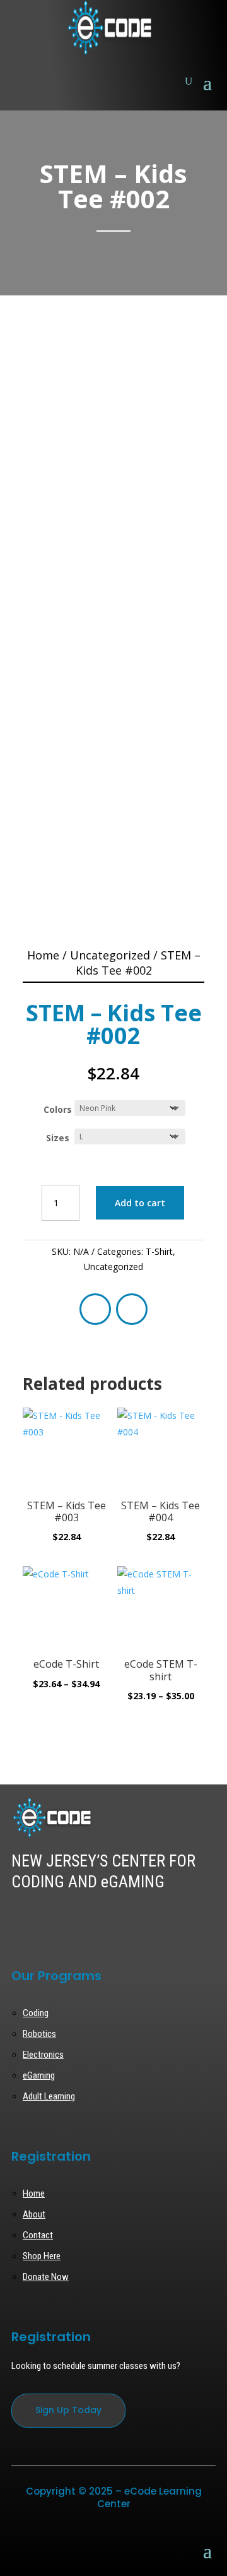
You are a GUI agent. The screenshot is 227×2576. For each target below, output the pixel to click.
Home (43, 955)
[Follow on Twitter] (40, 1920)
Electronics (43, 2055)
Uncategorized (110, 955)
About (34, 2214)
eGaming (39, 2075)
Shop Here (42, 2256)
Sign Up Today (68, 2410)
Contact (38, 2235)
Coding (36, 2013)
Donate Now (46, 2277)
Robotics (39, 2034)
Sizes (58, 1138)
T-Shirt (159, 1251)
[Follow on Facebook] (95, 1309)
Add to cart (140, 1203)
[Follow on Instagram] (132, 1309)
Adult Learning (49, 2096)
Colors (58, 1109)
